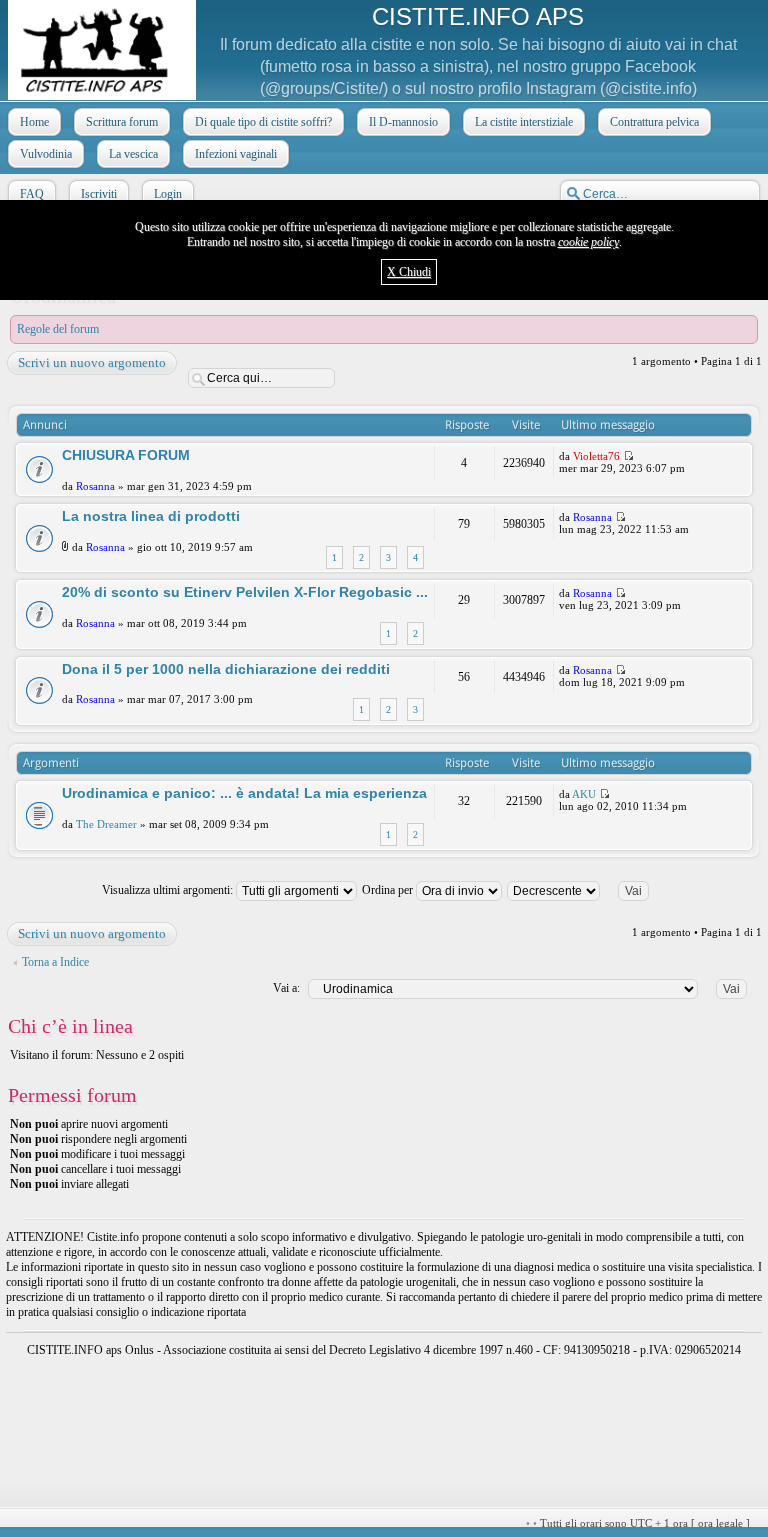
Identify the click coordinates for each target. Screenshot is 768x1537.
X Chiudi (409, 272)
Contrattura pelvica (654, 122)
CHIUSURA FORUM (126, 455)
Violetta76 (596, 456)
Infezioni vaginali (236, 154)
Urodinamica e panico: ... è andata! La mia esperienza (244, 793)
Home (34, 122)
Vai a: (286, 988)
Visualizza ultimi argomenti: (169, 890)
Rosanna (95, 486)
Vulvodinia (46, 154)
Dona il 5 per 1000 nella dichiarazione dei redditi (226, 669)
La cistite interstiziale (524, 122)
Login (168, 194)
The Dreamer (106, 824)
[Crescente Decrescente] (586, 890)
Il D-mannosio (403, 122)
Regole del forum (58, 329)
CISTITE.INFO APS (478, 16)
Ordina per (389, 890)
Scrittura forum (122, 122)
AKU (584, 794)
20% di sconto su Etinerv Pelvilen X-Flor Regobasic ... (245, 592)
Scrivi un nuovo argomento (92, 362)
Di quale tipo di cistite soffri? (263, 122)
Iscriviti (99, 194)
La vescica (133, 154)
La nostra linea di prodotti (151, 516)
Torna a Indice (55, 962)
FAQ (32, 194)
